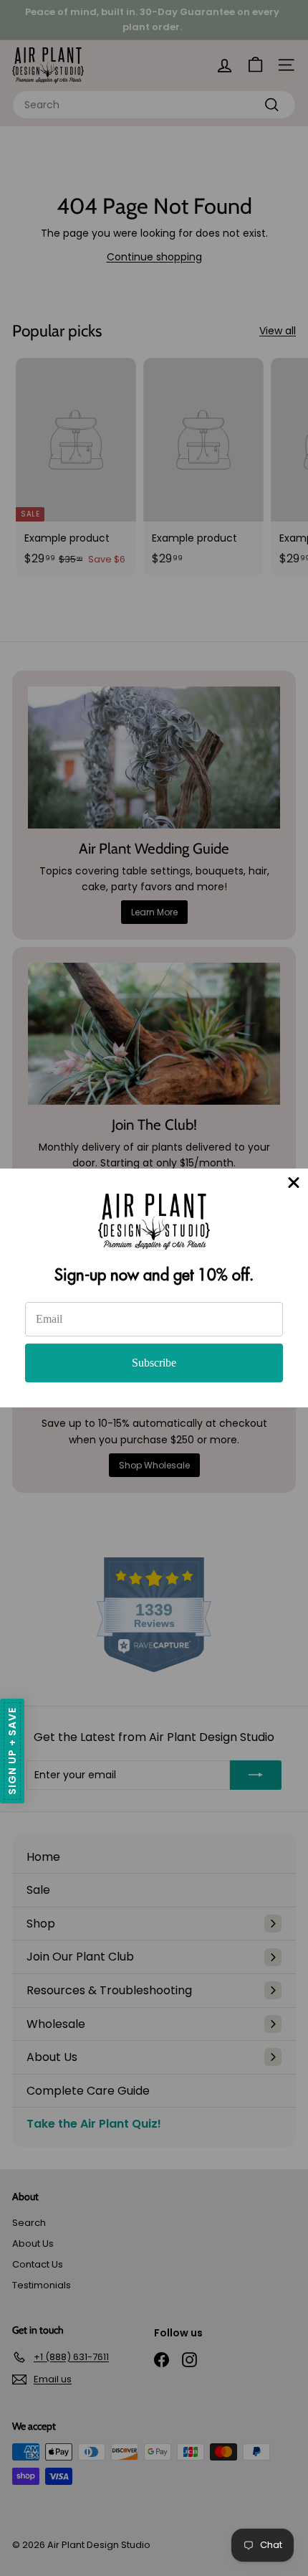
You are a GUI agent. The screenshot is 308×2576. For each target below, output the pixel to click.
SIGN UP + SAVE (12, 1751)
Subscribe (154, 1363)
